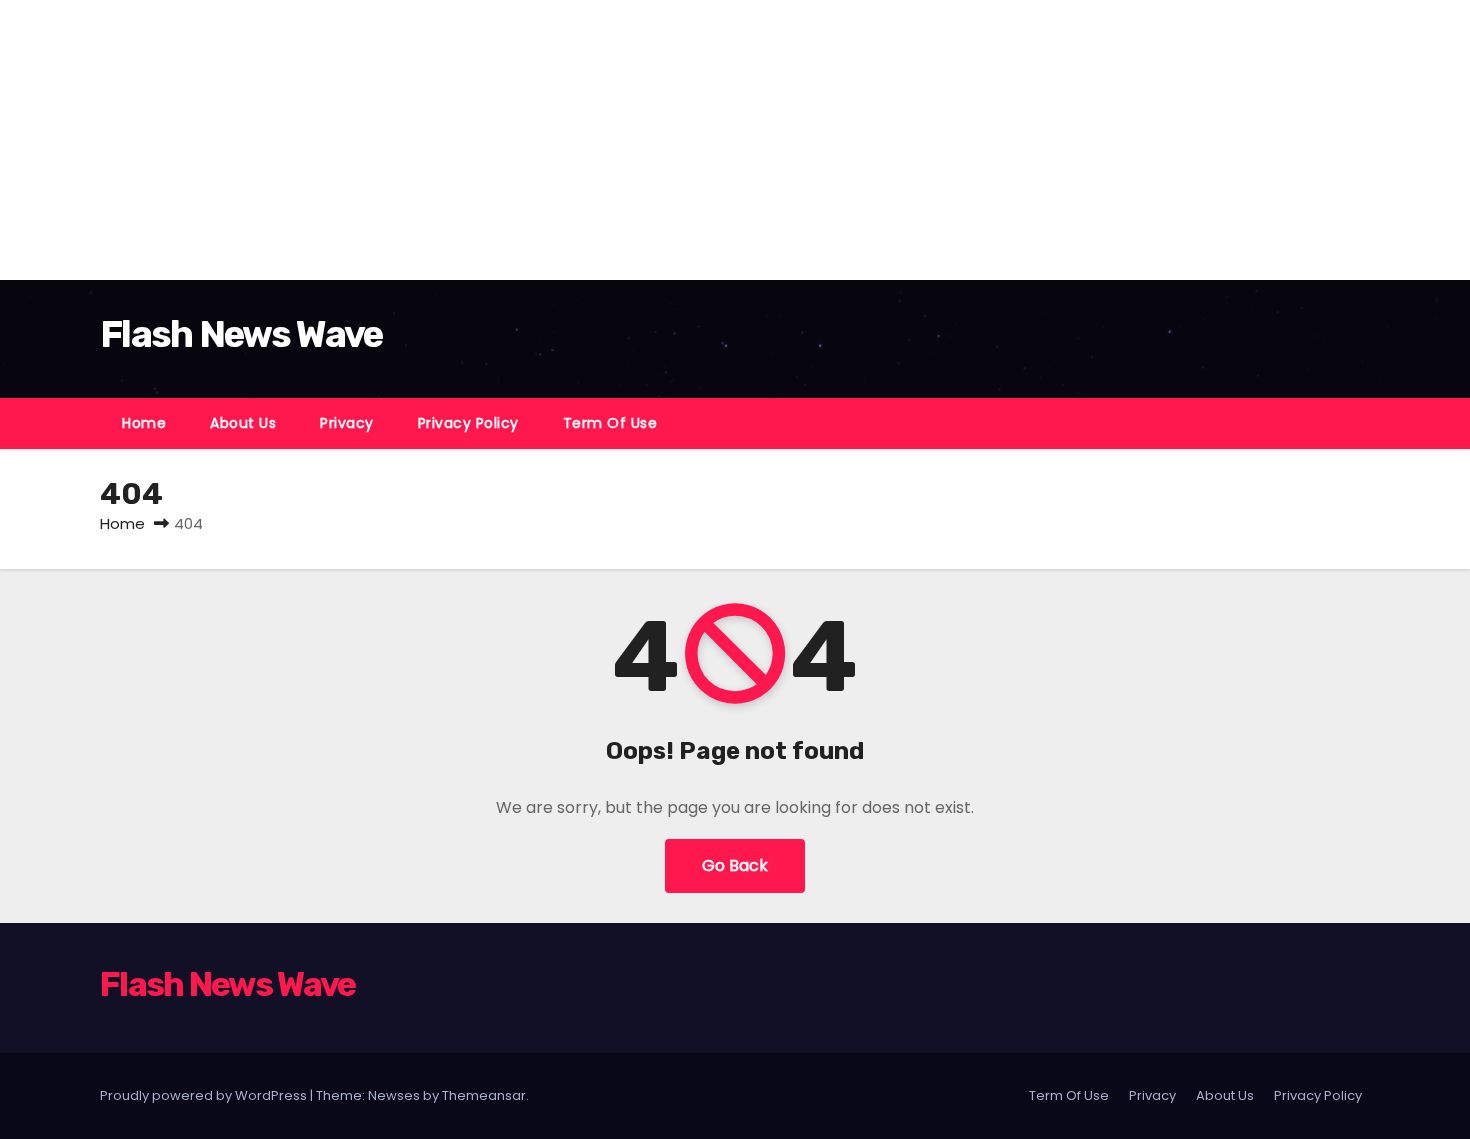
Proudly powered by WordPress (205, 1095)
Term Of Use (610, 423)
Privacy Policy (468, 423)
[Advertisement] (600, 140)
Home (144, 423)
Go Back (735, 865)
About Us (243, 423)
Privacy (347, 423)
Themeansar (484, 1095)
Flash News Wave (241, 334)
